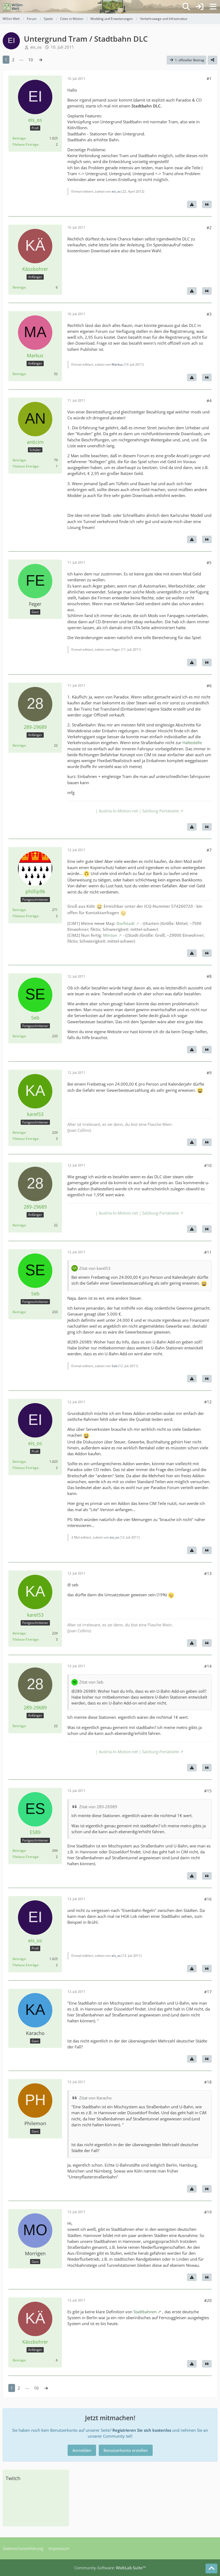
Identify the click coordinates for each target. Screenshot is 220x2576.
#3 (209, 314)
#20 (208, 2300)
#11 (208, 1252)
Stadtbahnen (145, 2312)
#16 (208, 1899)
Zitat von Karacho (95, 2098)
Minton (110, 935)
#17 (208, 1992)
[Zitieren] (207, 204)
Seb (114, 1366)
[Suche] (186, 7)
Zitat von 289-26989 (98, 1807)
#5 (209, 563)
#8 (209, 976)
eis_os (36, 47)
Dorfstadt (126, 923)
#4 (209, 401)
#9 (209, 1073)
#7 (209, 850)
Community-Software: (110, 2568)
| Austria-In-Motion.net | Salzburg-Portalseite (137, 811)
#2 (209, 228)
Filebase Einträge (25, 144)
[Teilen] (212, 60)
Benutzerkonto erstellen (126, 2450)
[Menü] (213, 7)
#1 (209, 78)
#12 (208, 1402)
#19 (208, 2212)
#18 (208, 2082)
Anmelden (82, 2450)
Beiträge (19, 138)
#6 (209, 686)
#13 (208, 1573)
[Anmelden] (200, 7)
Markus (117, 364)
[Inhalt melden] (192, 204)
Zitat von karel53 (95, 1268)
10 (31, 60)
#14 (208, 1666)
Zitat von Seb (91, 1682)
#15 (208, 1791)
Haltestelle (192, 743)
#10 (208, 1165)
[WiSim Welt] (13, 7)
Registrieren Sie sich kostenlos (142, 2430)
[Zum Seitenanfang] (211, 2568)
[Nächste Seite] (41, 60)
